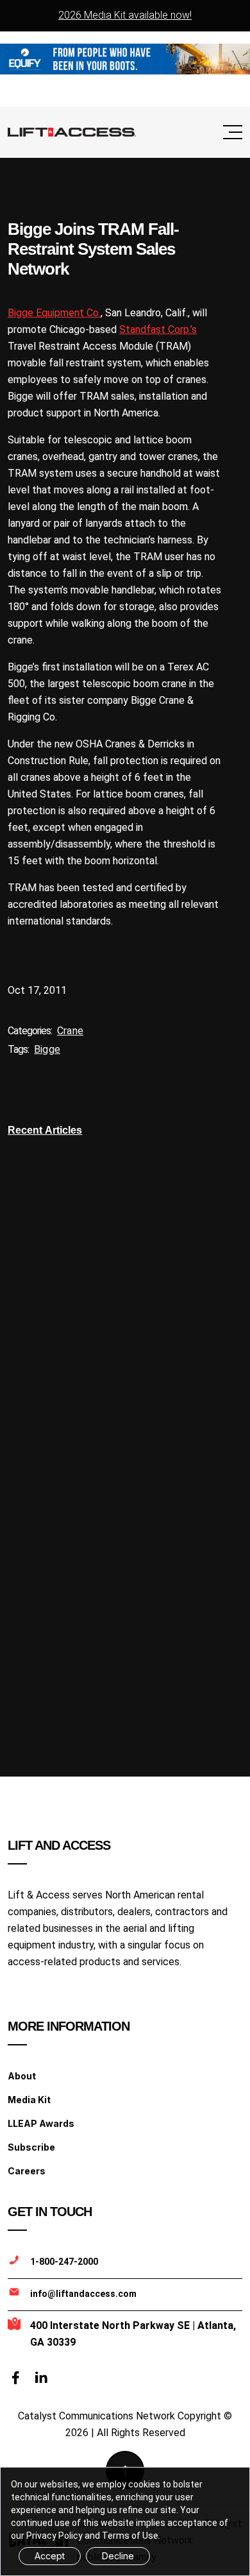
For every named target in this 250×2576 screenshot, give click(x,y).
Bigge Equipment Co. (54, 313)
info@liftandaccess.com (83, 2294)
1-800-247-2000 (64, 2262)
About (22, 2076)
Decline (118, 2556)
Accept (50, 2556)
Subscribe (31, 2147)
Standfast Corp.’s (158, 329)
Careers (27, 2171)
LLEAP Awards (41, 2123)
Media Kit (29, 2100)
